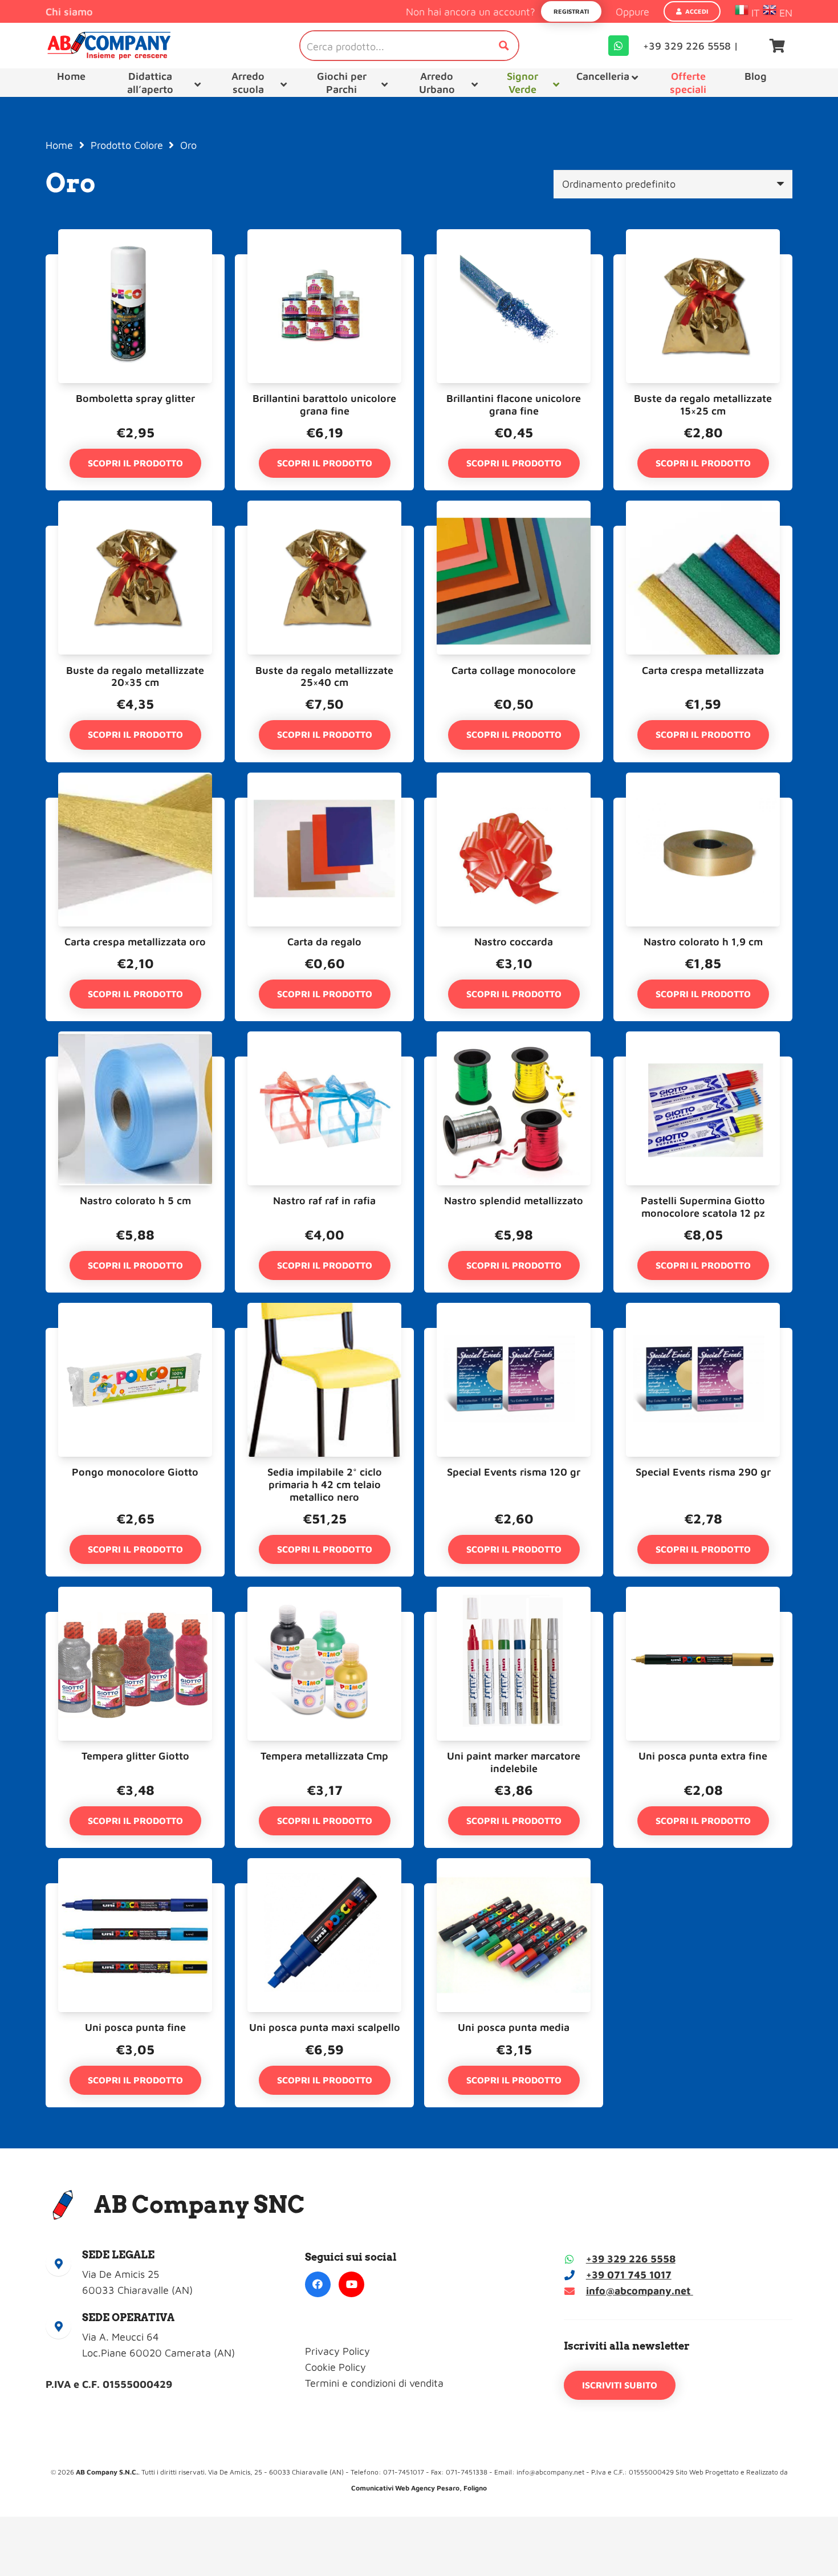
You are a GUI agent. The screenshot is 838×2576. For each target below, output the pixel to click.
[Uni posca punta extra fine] (703, 1620)
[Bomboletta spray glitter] (135, 262)
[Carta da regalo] (324, 805)
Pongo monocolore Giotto (135, 1472)
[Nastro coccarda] (514, 805)
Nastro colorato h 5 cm (135, 1200)
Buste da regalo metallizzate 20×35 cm (135, 676)
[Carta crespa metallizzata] (703, 533)
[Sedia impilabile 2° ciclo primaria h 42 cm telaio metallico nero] (324, 1336)
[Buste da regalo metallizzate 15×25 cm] (703, 262)
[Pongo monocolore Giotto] (135, 1336)
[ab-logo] (109, 46)
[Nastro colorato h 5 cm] (135, 1064)
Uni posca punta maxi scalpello (325, 2027)
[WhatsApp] (619, 46)
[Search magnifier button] (504, 46)
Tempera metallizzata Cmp (324, 1756)
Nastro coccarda (514, 942)
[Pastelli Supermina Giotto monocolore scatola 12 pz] (703, 1064)
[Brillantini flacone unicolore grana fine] (514, 262)
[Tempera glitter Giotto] (135, 1620)
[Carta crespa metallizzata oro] (135, 805)
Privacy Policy (337, 2351)
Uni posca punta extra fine (703, 1756)
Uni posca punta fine (135, 2027)
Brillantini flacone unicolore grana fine (514, 405)
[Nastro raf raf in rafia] (324, 1064)
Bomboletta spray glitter (135, 398)
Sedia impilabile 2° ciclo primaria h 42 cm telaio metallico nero (325, 1484)
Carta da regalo (324, 942)
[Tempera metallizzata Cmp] (324, 1620)
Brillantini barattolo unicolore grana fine (324, 405)
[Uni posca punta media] (514, 1891)
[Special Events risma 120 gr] (514, 1336)
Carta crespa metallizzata (703, 670)
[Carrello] (777, 46)
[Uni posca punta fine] (135, 1891)
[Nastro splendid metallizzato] (514, 1064)
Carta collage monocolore (514, 670)
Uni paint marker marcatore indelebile (514, 1762)
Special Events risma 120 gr (514, 1472)
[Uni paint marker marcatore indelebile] (514, 1620)
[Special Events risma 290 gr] (703, 1336)
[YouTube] (351, 2284)
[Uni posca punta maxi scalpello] (324, 1891)
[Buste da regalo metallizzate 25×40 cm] (324, 533)
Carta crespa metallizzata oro (135, 942)
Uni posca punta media (514, 2027)
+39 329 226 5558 (631, 2259)
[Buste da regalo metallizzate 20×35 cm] (135, 533)
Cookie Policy (335, 2367)
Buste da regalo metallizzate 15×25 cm (703, 405)
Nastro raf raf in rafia (324, 1200)
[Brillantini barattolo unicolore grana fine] (324, 262)
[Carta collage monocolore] (514, 533)
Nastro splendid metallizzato (514, 1200)
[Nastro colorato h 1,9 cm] (703, 805)
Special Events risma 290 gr (703, 1472)
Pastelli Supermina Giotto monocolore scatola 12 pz (703, 1207)
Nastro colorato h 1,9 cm (703, 942)
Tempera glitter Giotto (135, 1756)
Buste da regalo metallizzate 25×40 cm (324, 676)
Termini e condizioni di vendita (374, 2383)
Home (59, 145)
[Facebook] (318, 2284)
